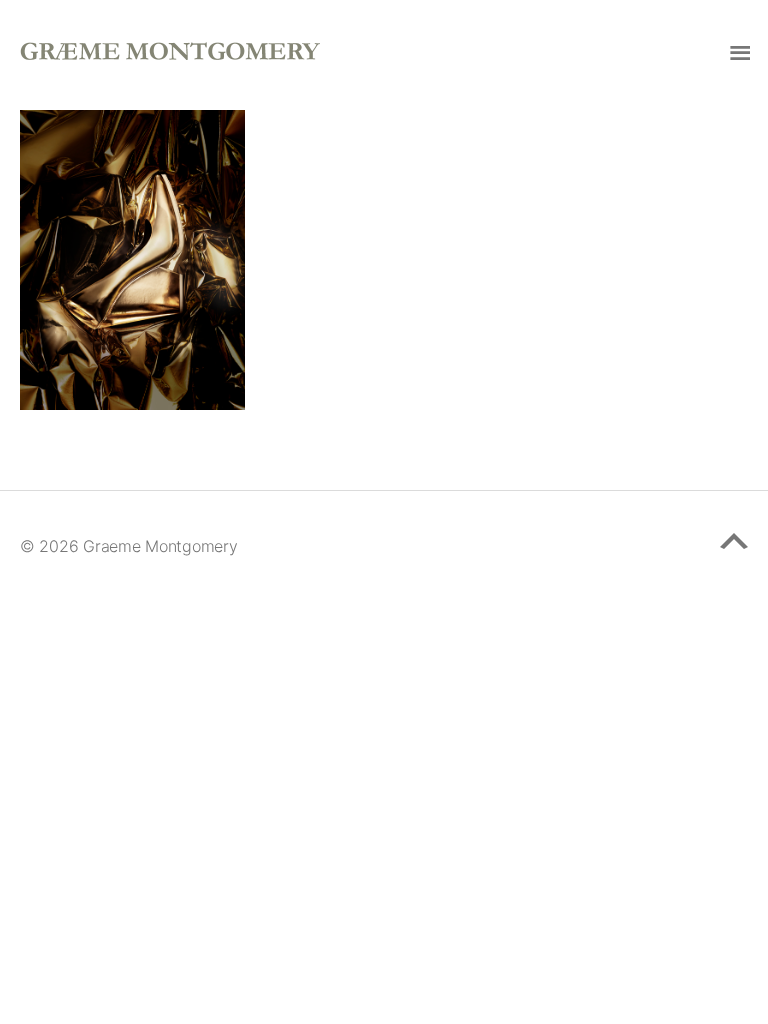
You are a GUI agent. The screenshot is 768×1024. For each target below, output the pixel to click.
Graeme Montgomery (160, 546)
